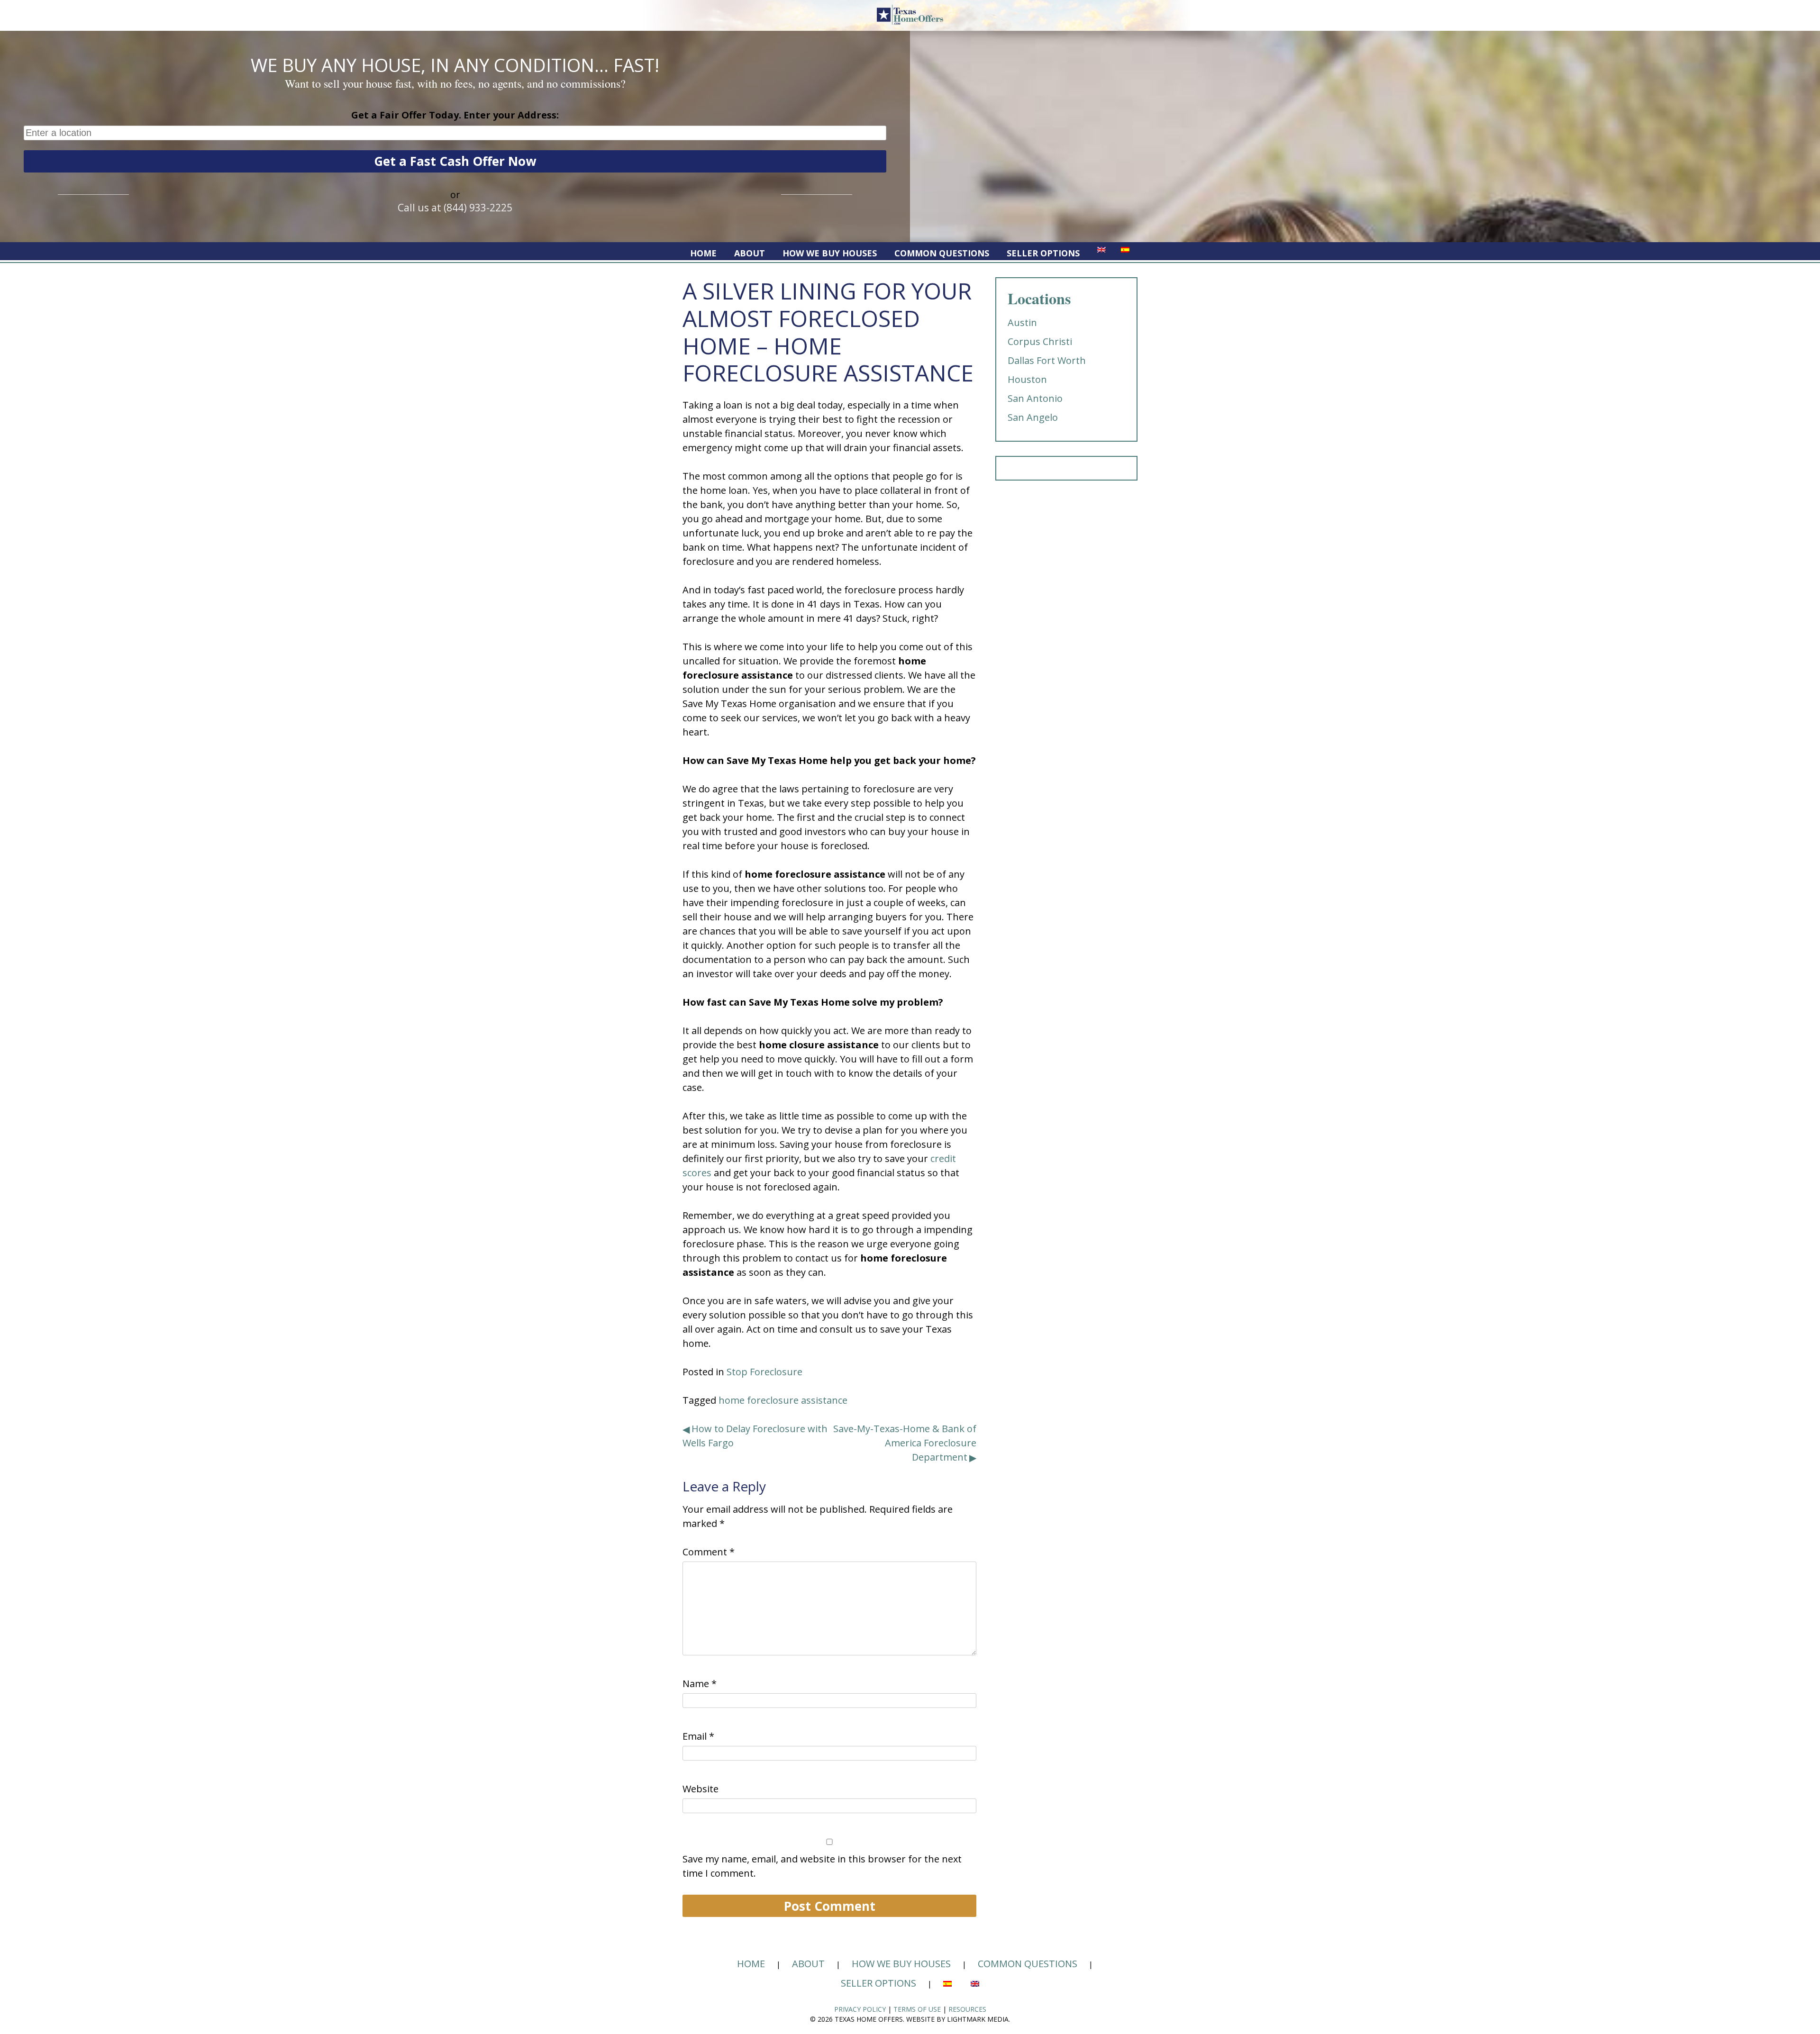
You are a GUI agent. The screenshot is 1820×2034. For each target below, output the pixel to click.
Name (700, 1684)
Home (703, 253)
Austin (1022, 322)
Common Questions (942, 253)
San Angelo (1033, 417)
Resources (967, 2009)
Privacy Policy (860, 2009)
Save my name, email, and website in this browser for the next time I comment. (822, 1866)
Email (698, 1736)
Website (701, 1789)
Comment (709, 1552)
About (750, 253)
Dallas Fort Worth (1047, 360)
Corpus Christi (1040, 341)
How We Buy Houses (830, 253)
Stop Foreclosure (764, 1372)
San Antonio (1035, 398)
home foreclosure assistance (783, 1400)
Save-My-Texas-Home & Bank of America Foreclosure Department (905, 1443)
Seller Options (1043, 253)
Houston (1027, 379)
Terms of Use (917, 2009)
